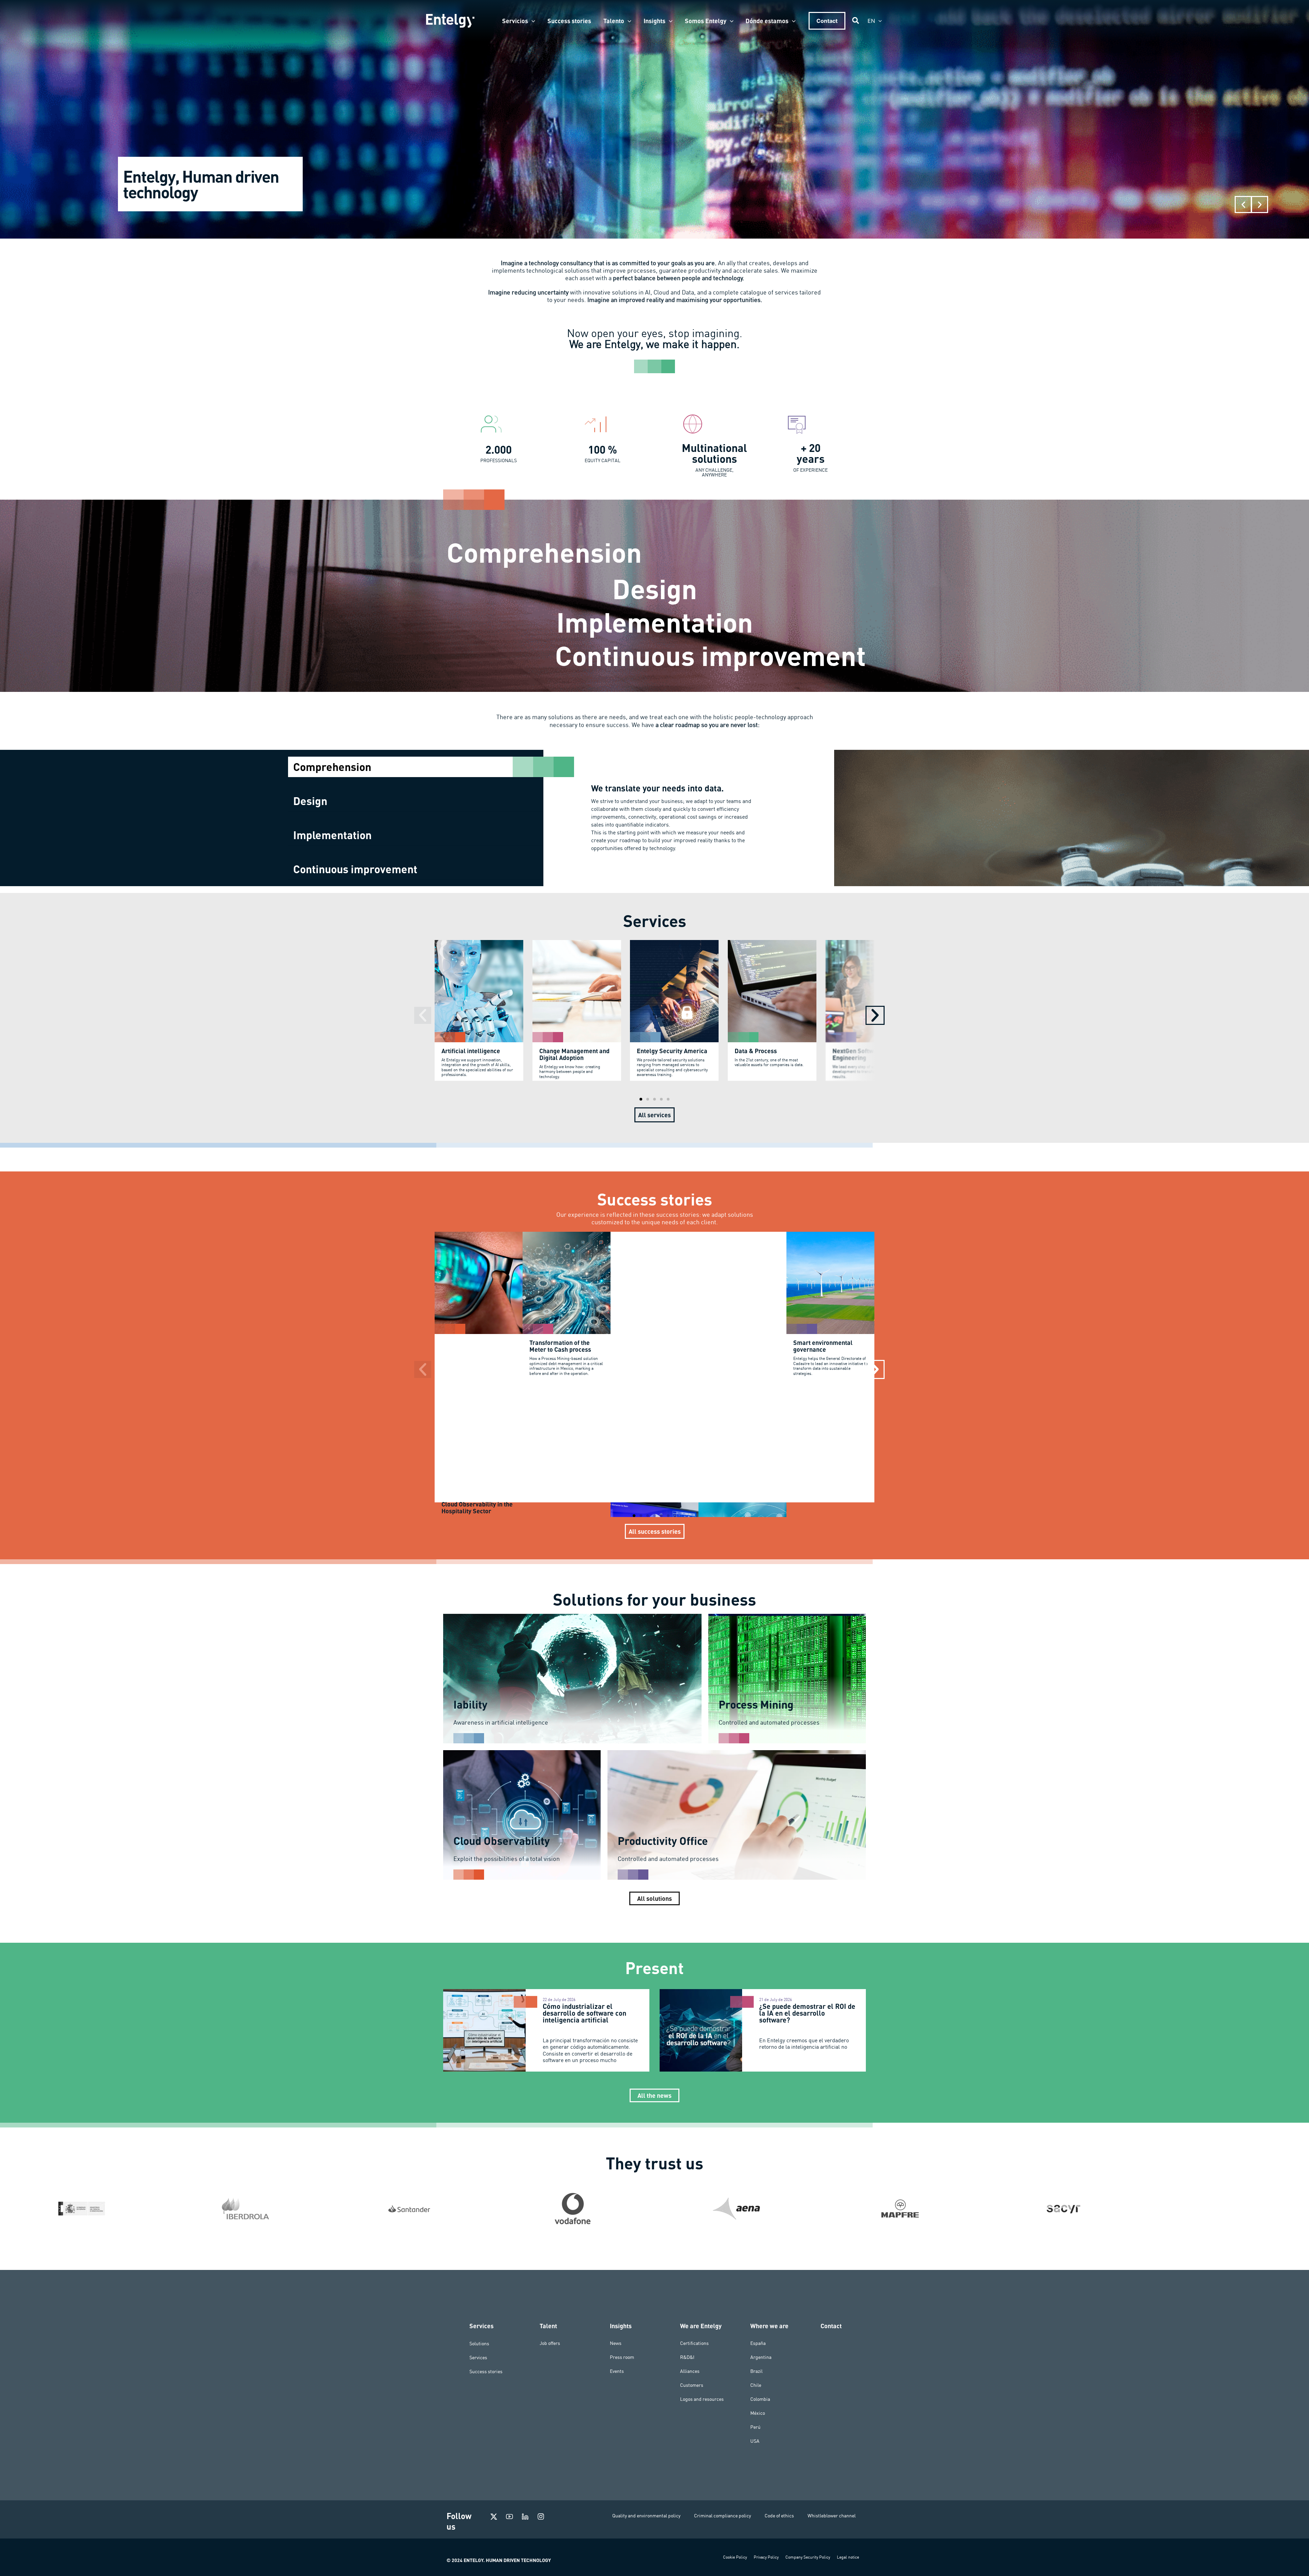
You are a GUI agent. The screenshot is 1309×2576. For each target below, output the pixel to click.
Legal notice (848, 2557)
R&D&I (687, 2357)
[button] (532, 21)
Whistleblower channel (832, 2516)
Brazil (756, 2371)
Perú (755, 2427)
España (758, 2343)
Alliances (690, 2371)
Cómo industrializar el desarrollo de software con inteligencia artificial (584, 2013)
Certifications (694, 2343)
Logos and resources (702, 2399)
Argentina (761, 2357)
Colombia (760, 2399)
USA (755, 2441)
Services (478, 2357)
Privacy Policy (766, 2557)
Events (617, 2371)
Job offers (550, 2343)
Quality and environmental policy (646, 2516)
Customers (692, 2385)
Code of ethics (779, 2516)
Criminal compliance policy (723, 2516)
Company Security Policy (808, 2557)
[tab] (416, 767)
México (758, 2413)
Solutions (479, 2343)
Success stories (486, 2371)
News (616, 2343)
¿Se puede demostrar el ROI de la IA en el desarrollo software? (807, 2013)
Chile (756, 2385)
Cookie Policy (735, 2557)
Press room (622, 2357)
